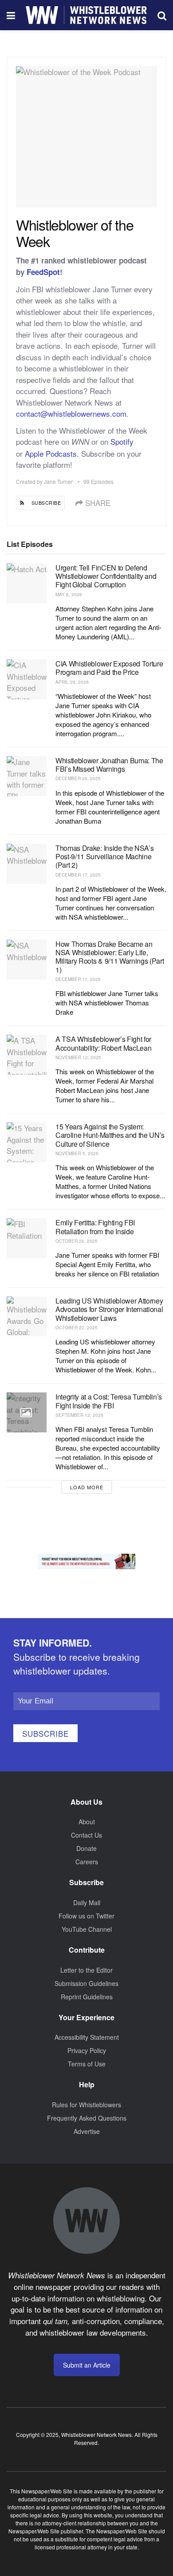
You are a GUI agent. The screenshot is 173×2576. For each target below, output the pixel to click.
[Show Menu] (11, 15)
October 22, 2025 (77, 1328)
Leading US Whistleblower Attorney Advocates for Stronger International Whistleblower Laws (109, 1309)
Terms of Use (87, 2064)
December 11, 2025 (78, 979)
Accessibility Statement (87, 2037)
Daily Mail (87, 1902)
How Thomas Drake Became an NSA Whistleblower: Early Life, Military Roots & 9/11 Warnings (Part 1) (110, 957)
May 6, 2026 (69, 594)
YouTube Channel (87, 1929)
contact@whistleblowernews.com (71, 413)
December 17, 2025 (78, 875)
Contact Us (86, 1835)
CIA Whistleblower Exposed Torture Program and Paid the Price (109, 668)
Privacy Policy (87, 2050)
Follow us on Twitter (86, 1916)
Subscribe (45, 1733)
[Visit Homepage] (86, 15)
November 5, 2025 (77, 1153)
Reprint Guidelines (87, 1997)
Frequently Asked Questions (87, 2118)
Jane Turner (58, 481)
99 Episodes (98, 481)
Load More (87, 1487)
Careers (87, 1862)
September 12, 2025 (79, 1415)
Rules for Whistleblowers (86, 2105)
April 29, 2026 (72, 682)
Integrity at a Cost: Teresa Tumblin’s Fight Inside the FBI (109, 1401)
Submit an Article (87, 2365)
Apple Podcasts (51, 453)
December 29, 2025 (78, 778)
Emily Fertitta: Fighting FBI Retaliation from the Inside (95, 1227)
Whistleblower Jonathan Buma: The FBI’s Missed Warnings (109, 765)
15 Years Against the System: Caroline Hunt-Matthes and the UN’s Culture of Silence (110, 1135)
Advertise (87, 2131)
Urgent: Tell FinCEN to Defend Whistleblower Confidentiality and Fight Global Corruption (106, 576)
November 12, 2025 (78, 1057)
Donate (86, 1848)
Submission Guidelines (86, 1983)
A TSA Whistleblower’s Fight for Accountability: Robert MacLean (103, 1043)
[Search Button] (162, 15)
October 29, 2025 (77, 1241)
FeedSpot (43, 272)
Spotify (122, 441)
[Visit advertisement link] (86, 1561)
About (87, 1822)
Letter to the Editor (86, 1970)
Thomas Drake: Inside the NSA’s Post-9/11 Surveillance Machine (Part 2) (104, 856)
